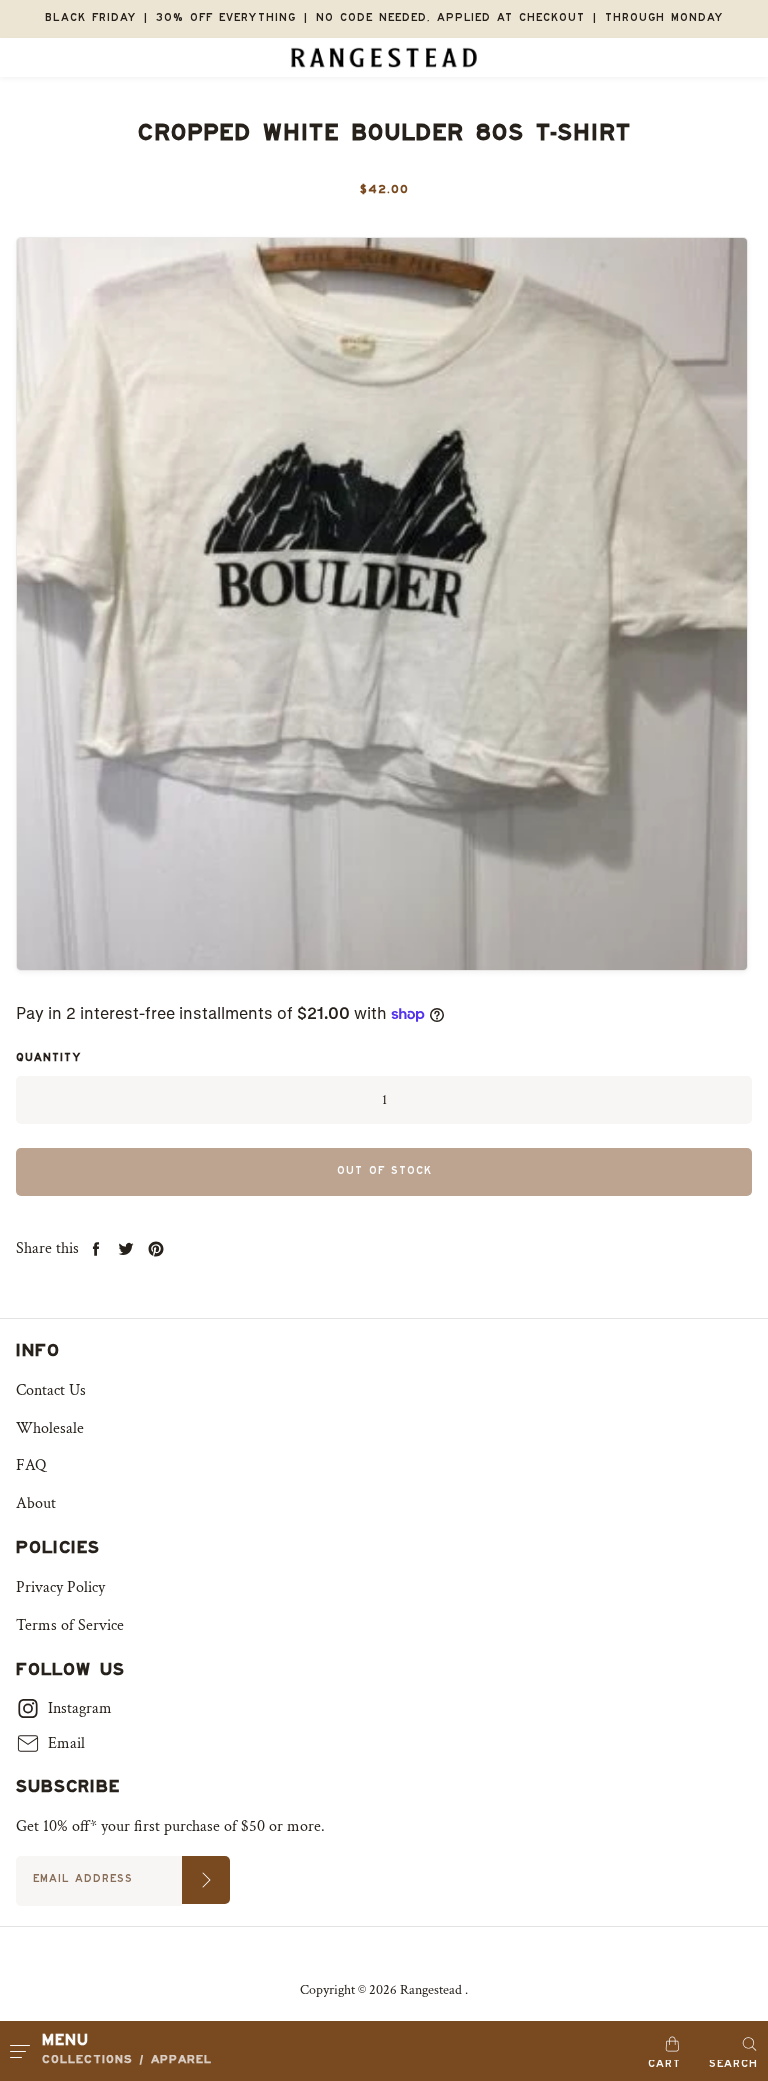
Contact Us (51, 1390)
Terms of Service (70, 1625)
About (36, 1503)
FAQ (31, 1465)
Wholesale (50, 1428)
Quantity (48, 1059)
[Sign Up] (206, 1880)
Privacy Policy (60, 1587)
